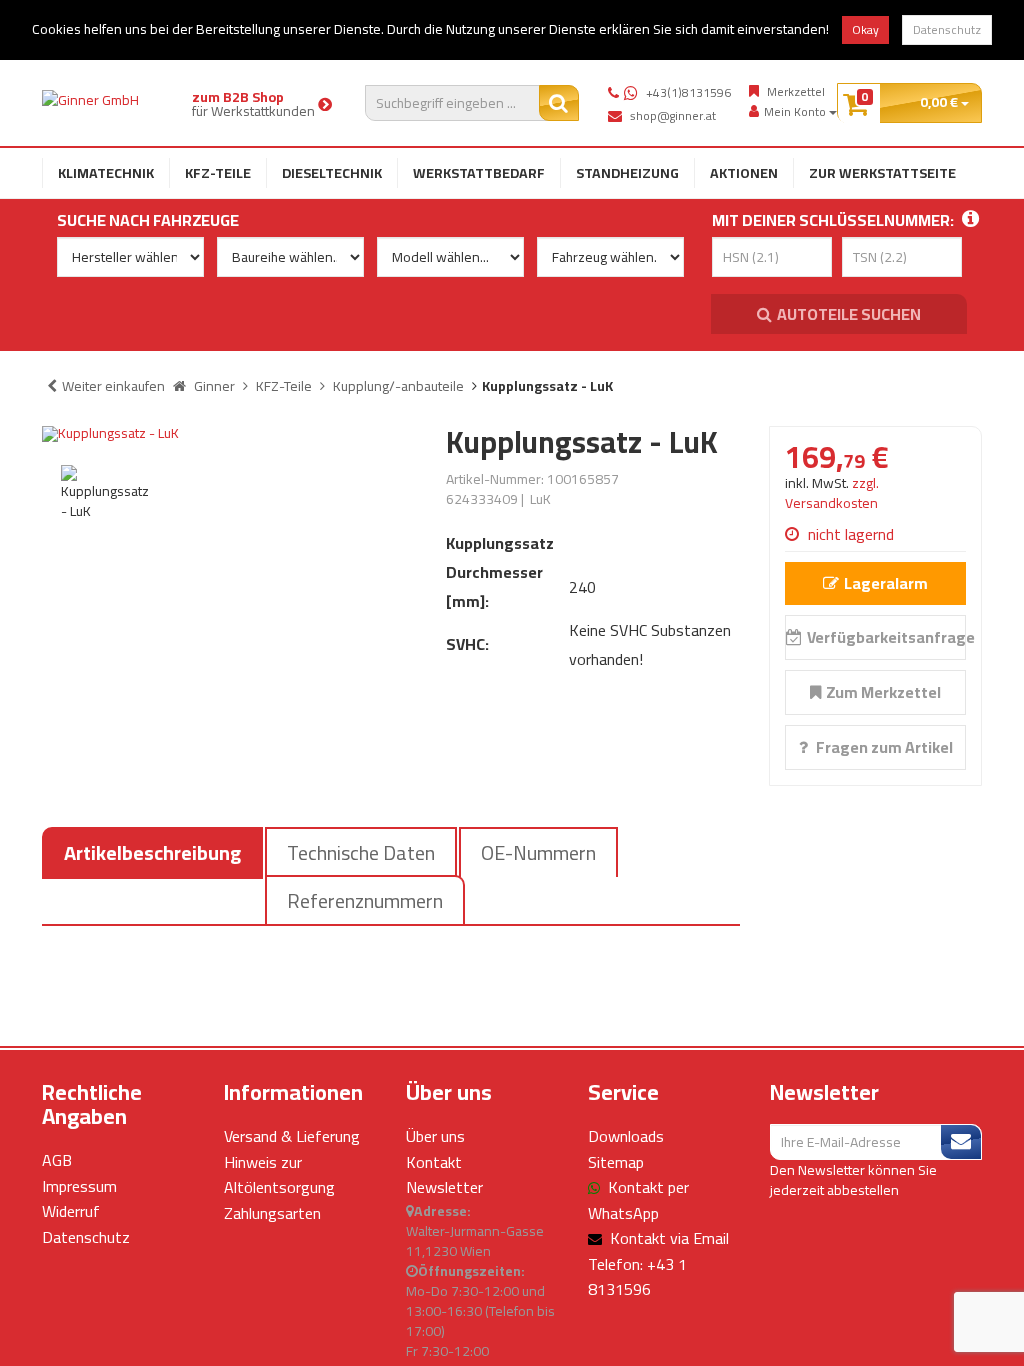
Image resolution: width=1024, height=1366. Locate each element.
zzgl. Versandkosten (832, 493)
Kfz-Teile (218, 173)
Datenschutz (947, 29)
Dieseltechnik (332, 173)
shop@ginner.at (673, 115)
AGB (57, 1160)
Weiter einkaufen (113, 386)
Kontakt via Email (669, 1238)
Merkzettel (796, 92)
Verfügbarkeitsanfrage (886, 637)
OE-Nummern (538, 852)
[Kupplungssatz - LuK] (229, 434)
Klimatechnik (106, 173)
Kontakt (434, 1162)
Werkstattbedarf (479, 173)
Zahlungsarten (272, 1213)
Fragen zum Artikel (883, 747)
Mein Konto (796, 112)
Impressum (79, 1186)
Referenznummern (365, 900)
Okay (865, 29)
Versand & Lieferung (292, 1136)
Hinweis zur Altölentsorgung (279, 1175)
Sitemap (616, 1162)
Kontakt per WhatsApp (638, 1200)
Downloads (626, 1136)
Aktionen (744, 173)
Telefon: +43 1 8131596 (637, 1277)
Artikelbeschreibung (152, 852)
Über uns (435, 1136)
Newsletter (444, 1187)
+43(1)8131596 (688, 92)
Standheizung (627, 173)
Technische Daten (361, 852)
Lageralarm (886, 583)
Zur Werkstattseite (882, 173)
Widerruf (71, 1211)
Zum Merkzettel (883, 692)
